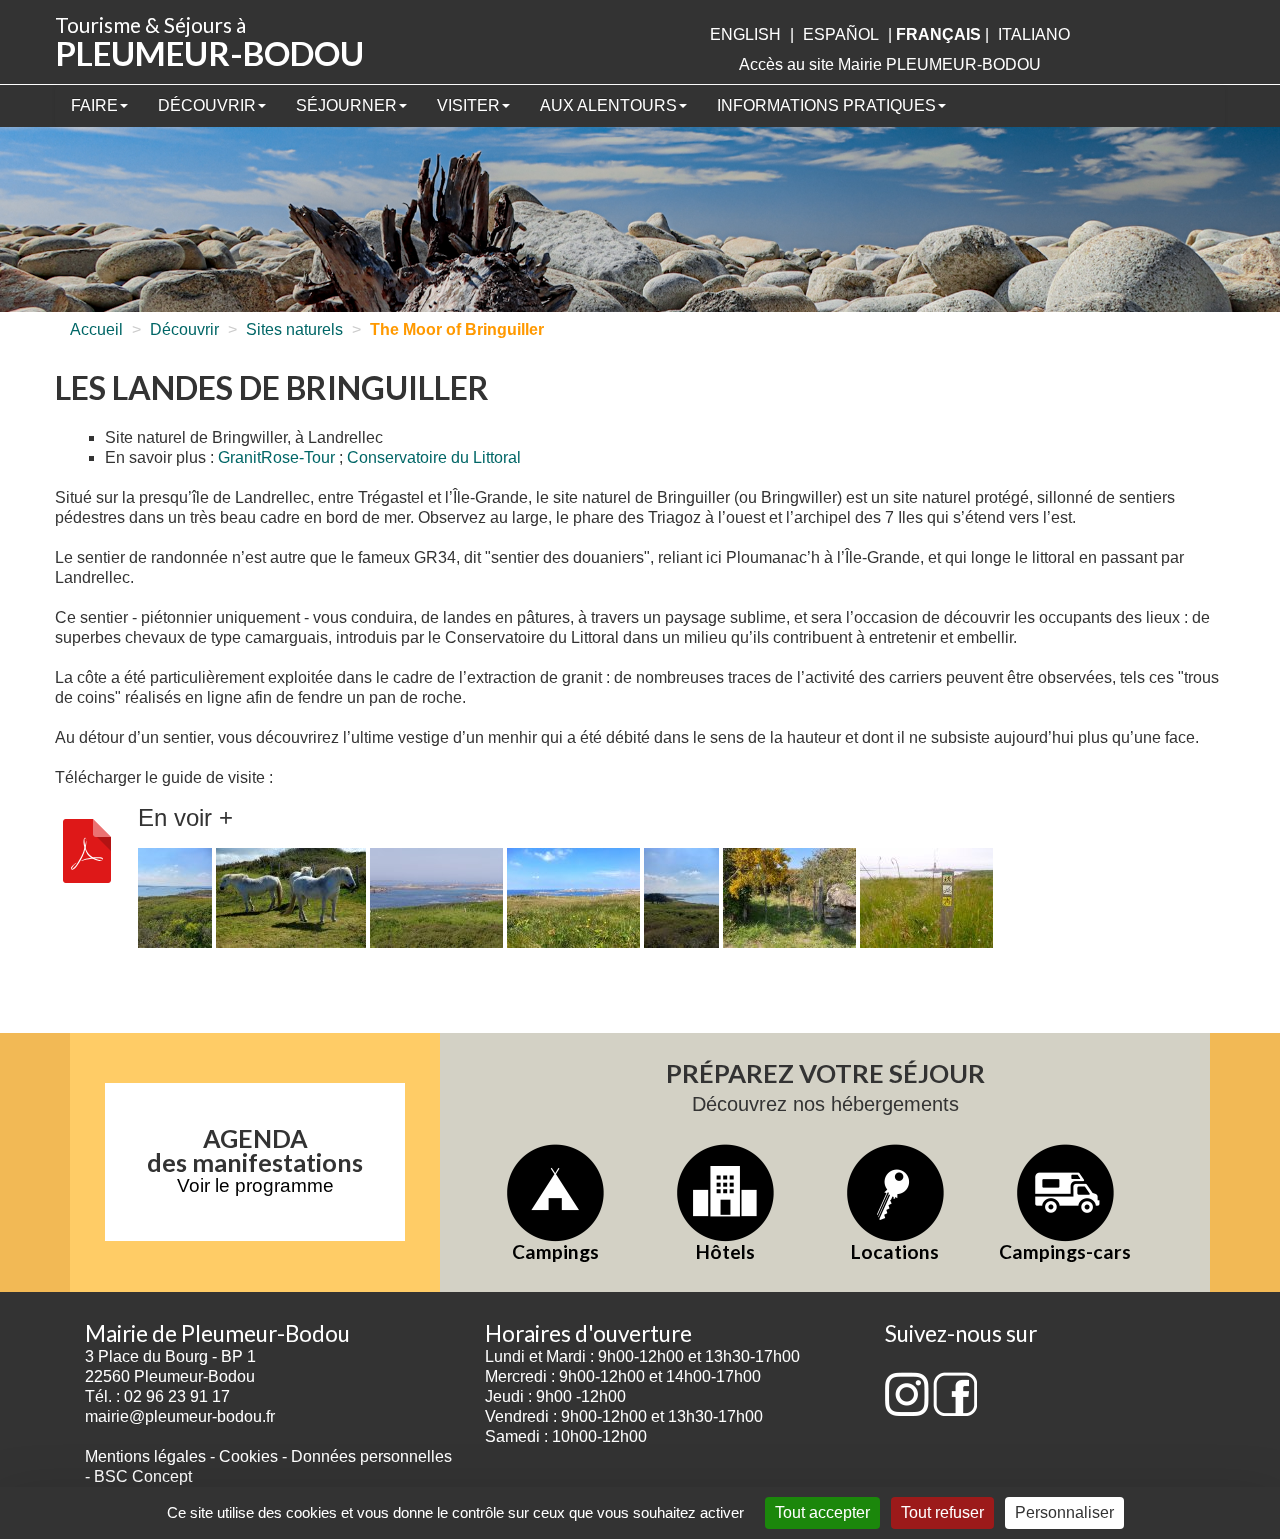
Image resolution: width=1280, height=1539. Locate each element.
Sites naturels (294, 329)
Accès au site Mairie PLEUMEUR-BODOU (890, 64)
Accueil (96, 329)
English (745, 34)
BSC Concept (143, 1476)
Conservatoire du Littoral (434, 457)
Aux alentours (608, 105)
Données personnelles (371, 1456)
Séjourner (346, 105)
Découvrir (207, 105)
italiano (1034, 34)
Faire (94, 105)
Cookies (248, 1456)
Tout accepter (822, 1512)
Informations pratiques (826, 105)
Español (841, 34)
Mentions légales (145, 1456)
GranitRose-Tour (276, 457)
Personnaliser (1064, 1512)
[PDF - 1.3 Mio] (87, 849)
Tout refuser (942, 1512)
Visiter (468, 105)
